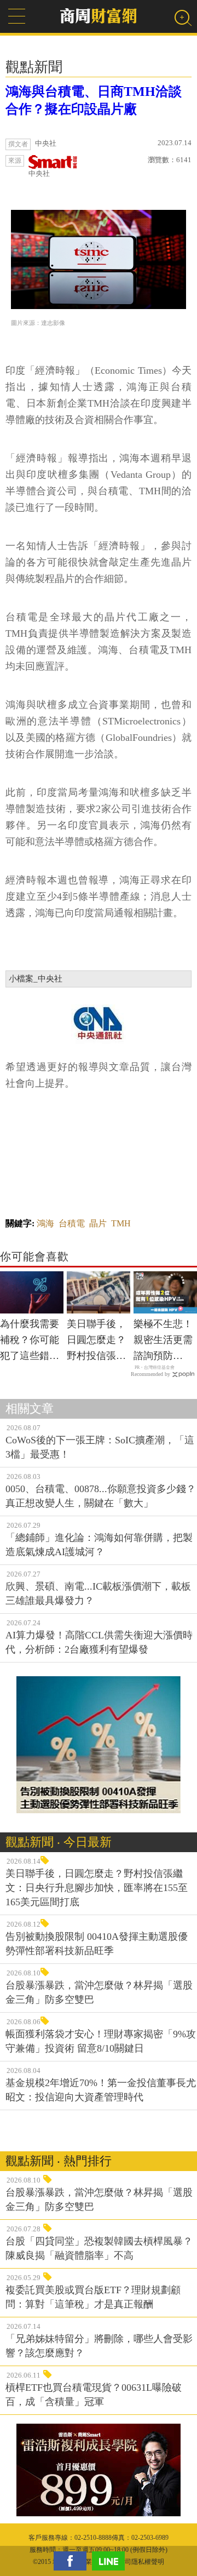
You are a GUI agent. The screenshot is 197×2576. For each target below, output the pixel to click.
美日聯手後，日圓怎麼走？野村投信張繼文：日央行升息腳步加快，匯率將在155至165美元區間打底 (96, 1341)
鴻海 (45, 1223)
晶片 (98, 1223)
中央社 (39, 173)
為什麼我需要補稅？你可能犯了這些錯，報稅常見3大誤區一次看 (30, 1341)
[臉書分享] (73, 2561)
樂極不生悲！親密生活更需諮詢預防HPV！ (163, 1341)
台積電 (72, 1223)
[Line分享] (111, 2561)
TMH (121, 1223)
